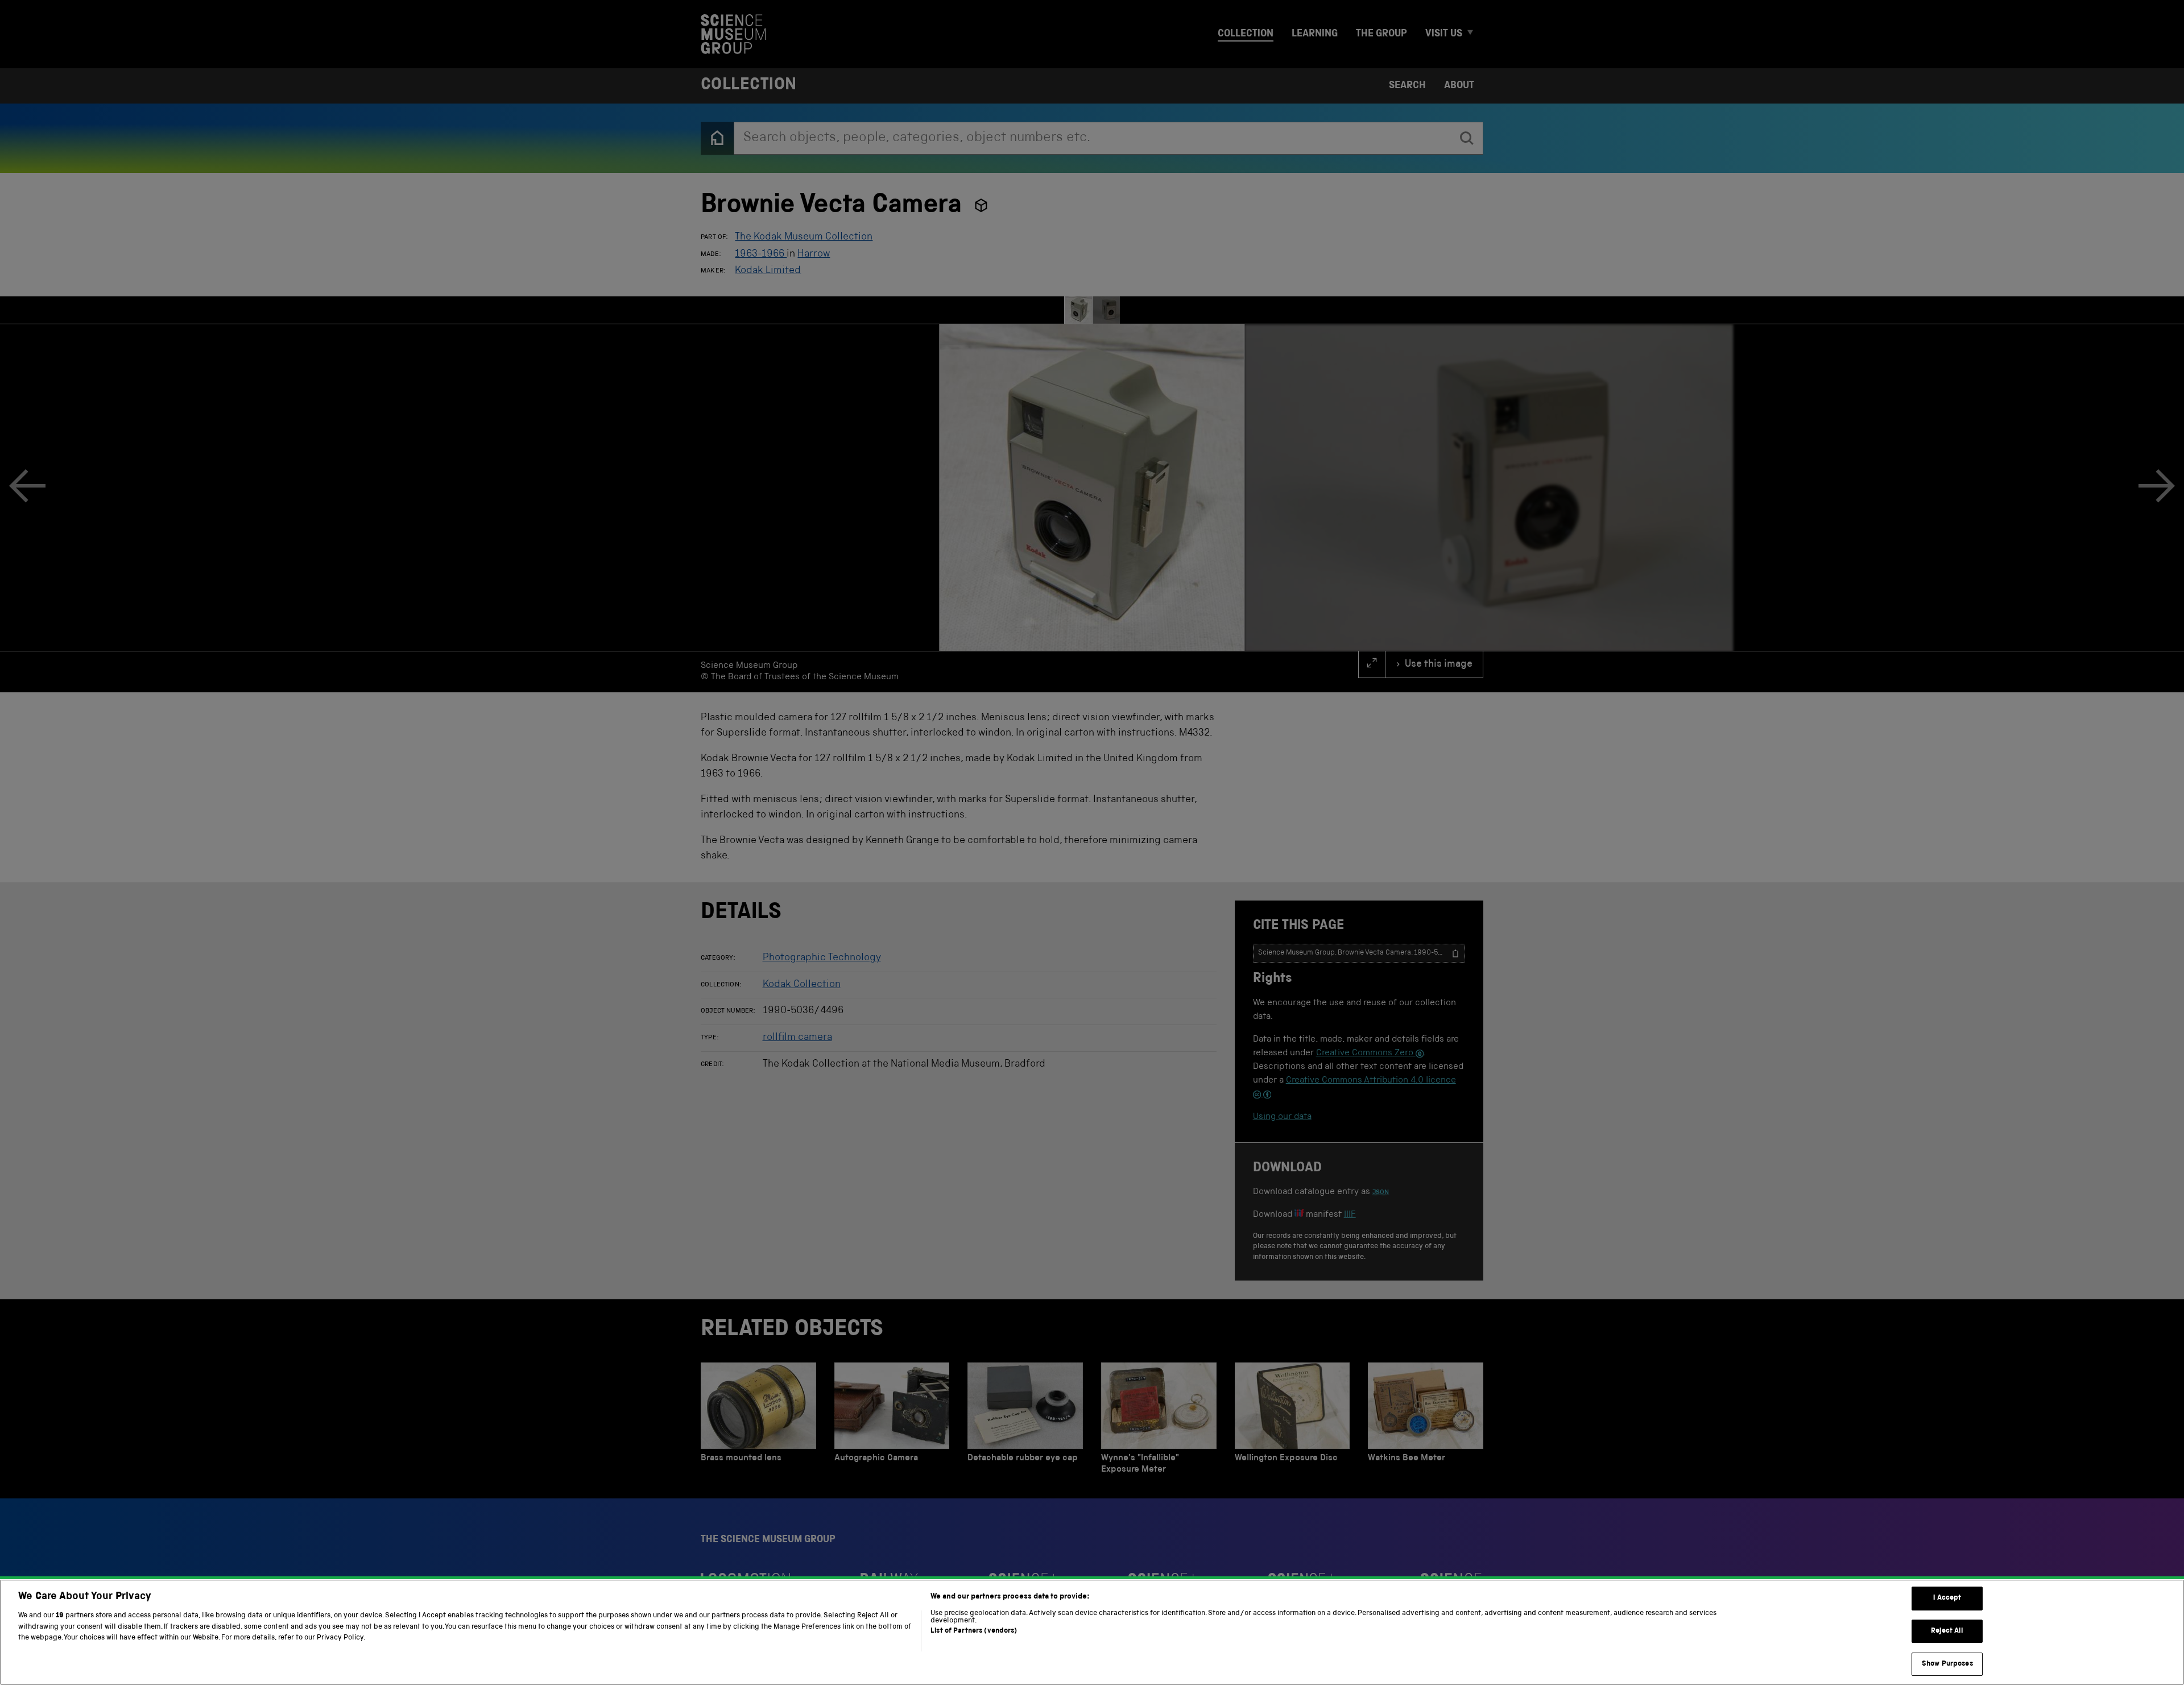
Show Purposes (1947, 1664)
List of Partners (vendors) (974, 1631)
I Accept (1947, 1598)
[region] (1092, 1632)
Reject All (1947, 1631)
